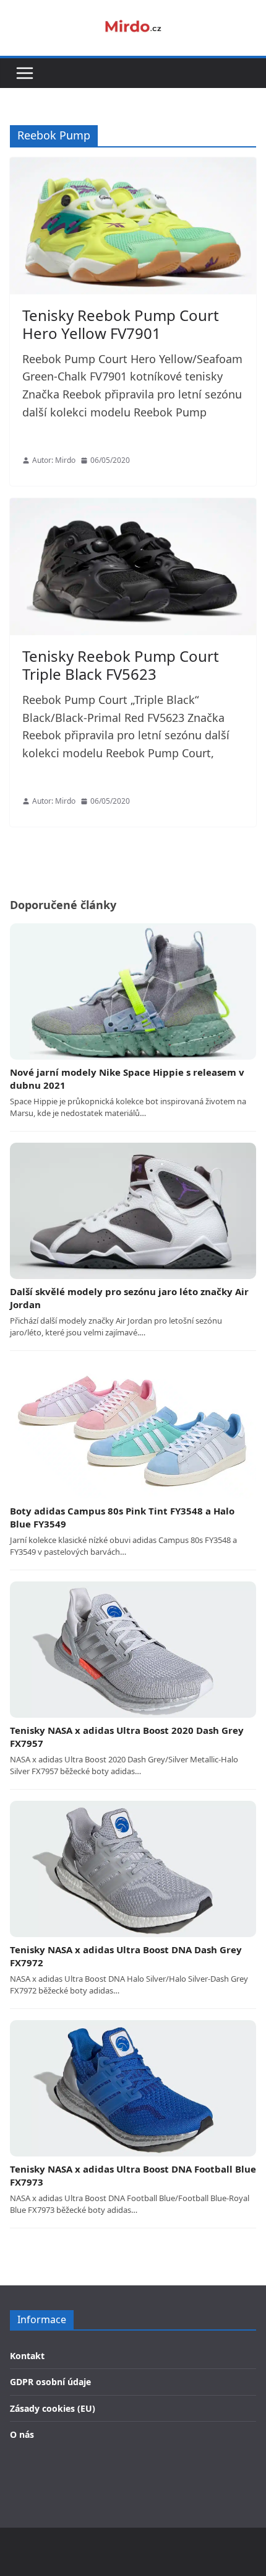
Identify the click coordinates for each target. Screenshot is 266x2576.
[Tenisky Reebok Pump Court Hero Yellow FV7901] (133, 226)
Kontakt (27, 2356)
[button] (25, 73)
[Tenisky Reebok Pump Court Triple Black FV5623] (133, 567)
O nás (22, 2434)
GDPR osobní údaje (50, 2382)
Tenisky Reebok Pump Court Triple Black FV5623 (121, 665)
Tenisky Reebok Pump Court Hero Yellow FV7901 (121, 324)
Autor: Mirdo (54, 460)
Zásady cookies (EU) (53, 2408)
